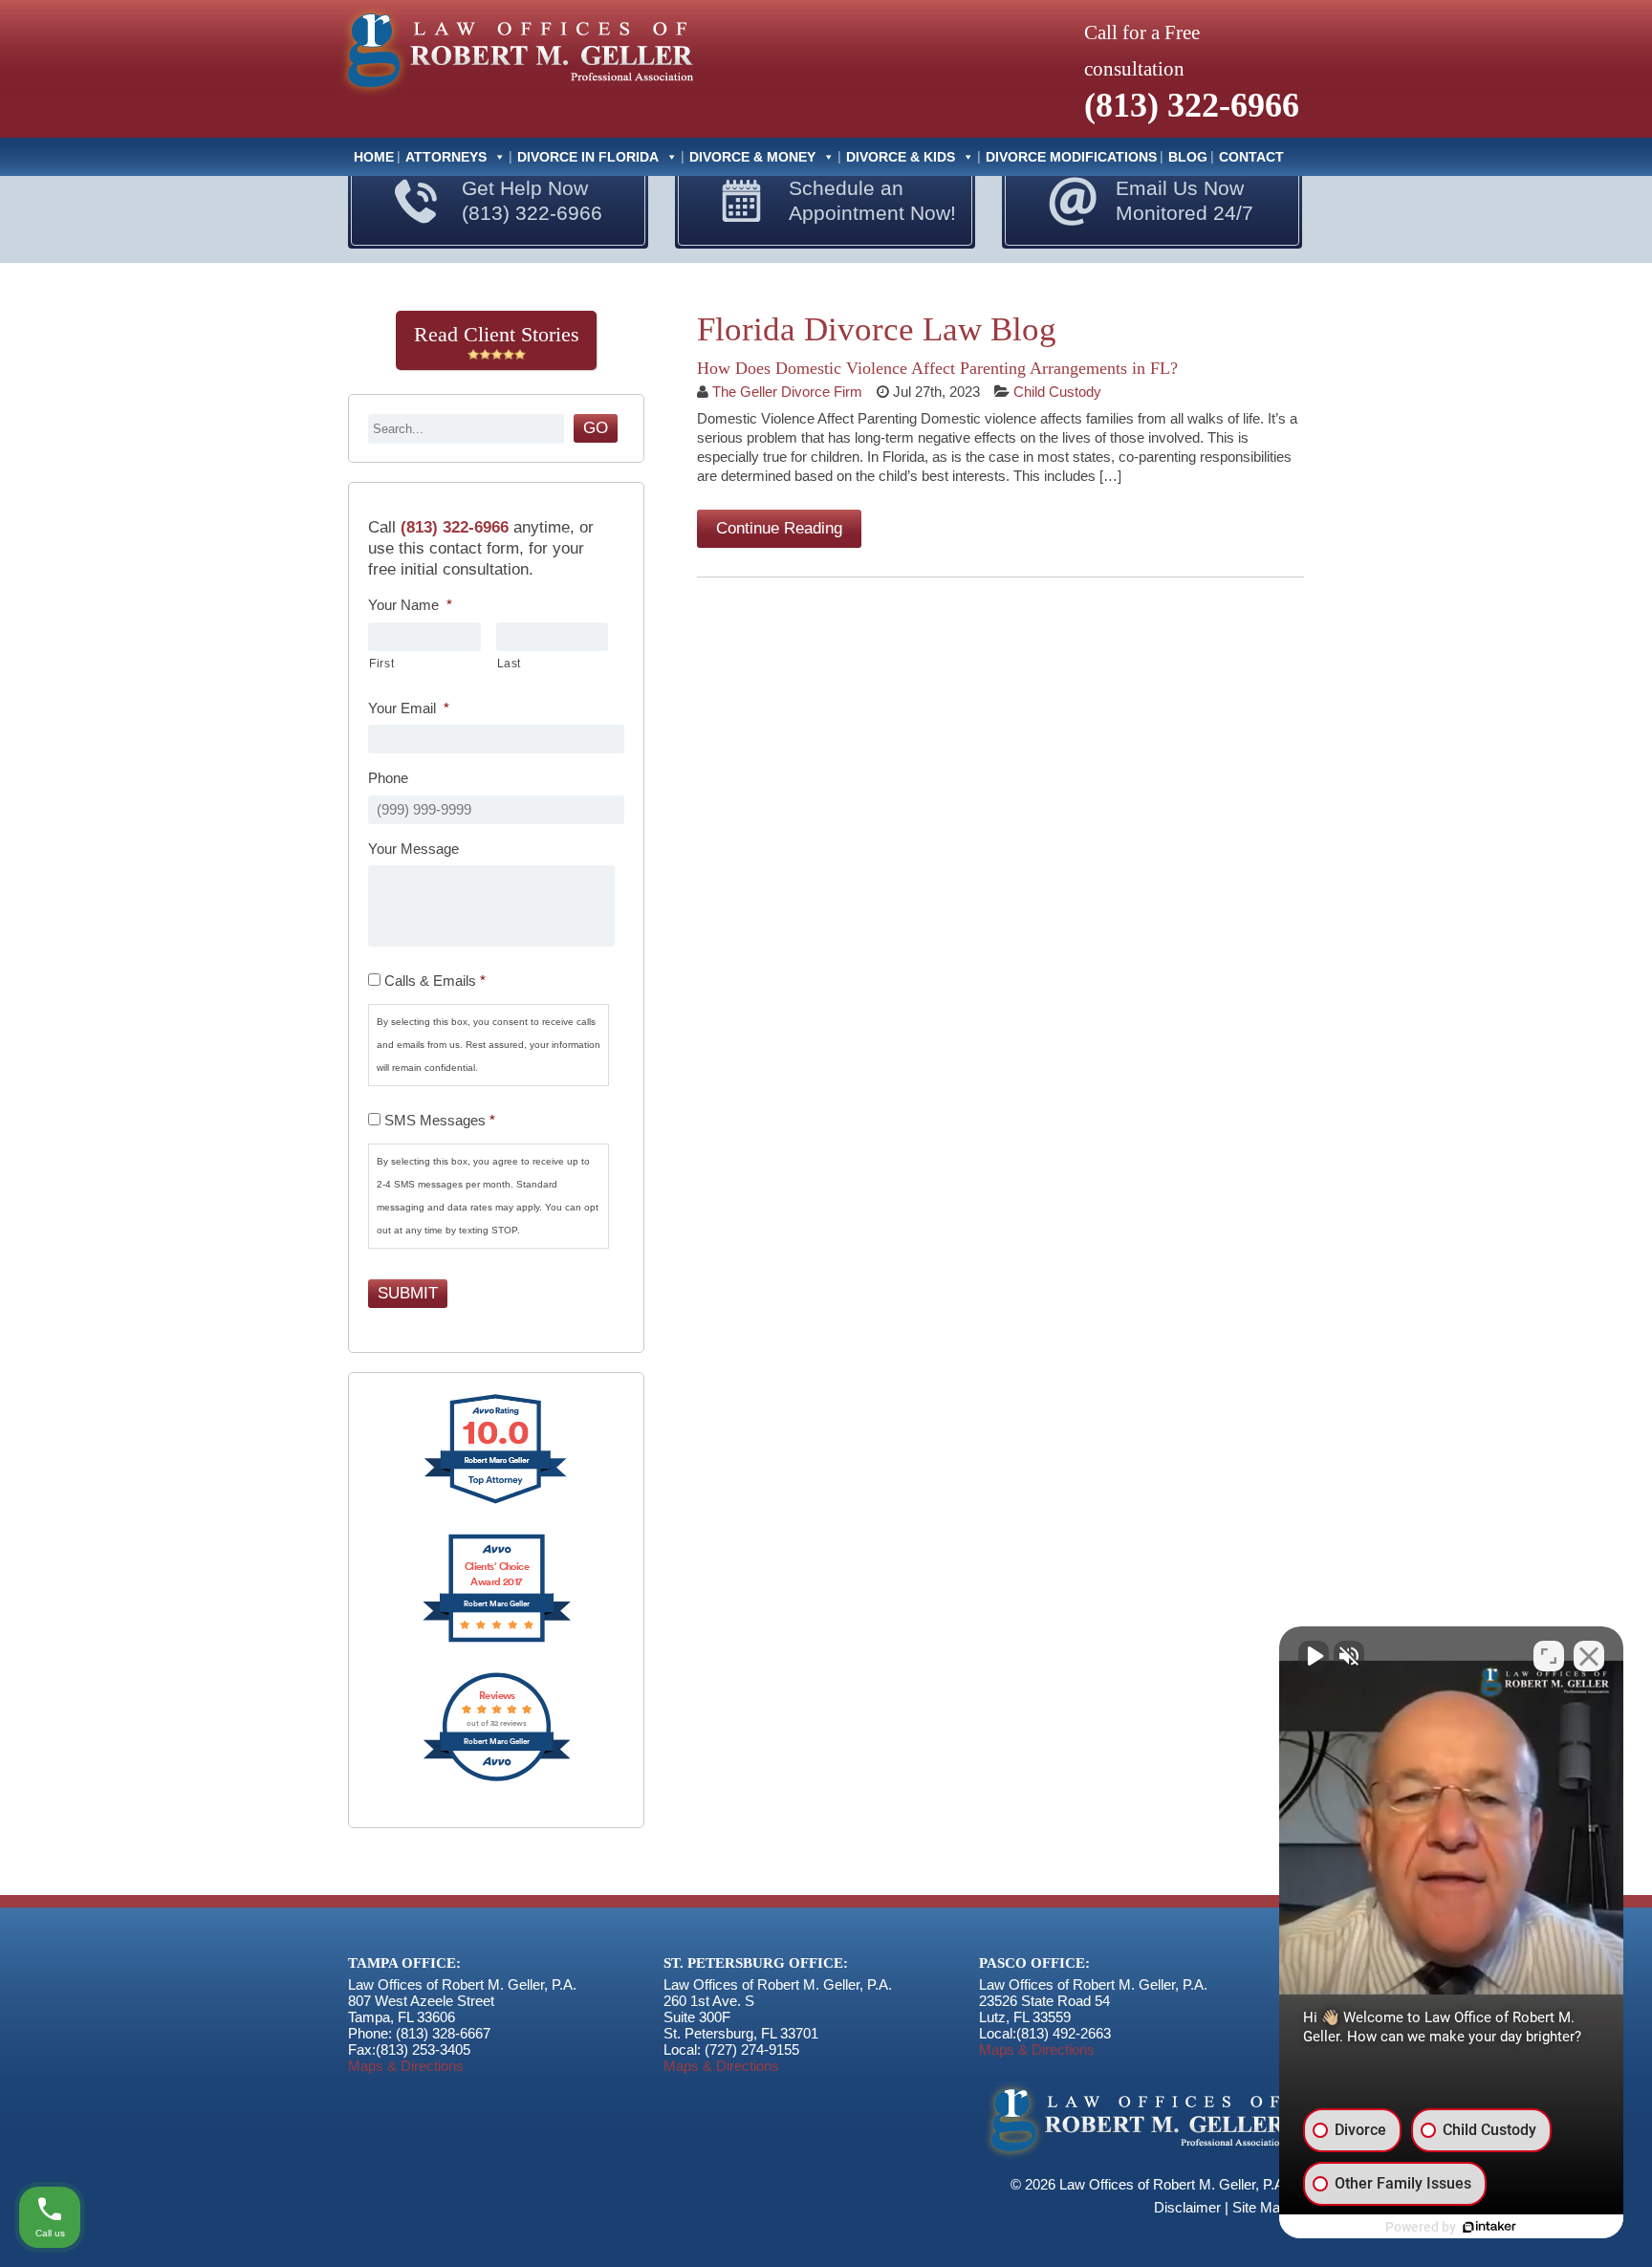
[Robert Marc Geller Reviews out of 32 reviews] (497, 1779)
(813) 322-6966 (1192, 105)
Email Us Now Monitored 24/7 (1185, 200)
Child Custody (1057, 392)
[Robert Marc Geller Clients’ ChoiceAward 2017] (497, 1640)
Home (374, 157)
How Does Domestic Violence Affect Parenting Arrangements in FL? (937, 368)
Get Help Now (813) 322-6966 (532, 200)
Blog (1188, 157)
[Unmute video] (1314, 1656)
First (381, 664)
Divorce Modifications (1071, 157)
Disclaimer (1187, 2207)
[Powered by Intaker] (1489, 2227)
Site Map (1260, 2207)
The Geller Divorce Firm (787, 392)
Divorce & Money (752, 157)
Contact (1251, 157)
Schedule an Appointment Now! (872, 200)
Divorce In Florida (588, 157)
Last (510, 664)
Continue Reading (779, 528)
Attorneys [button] (446, 157)
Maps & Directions (406, 2066)
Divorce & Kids (901, 157)
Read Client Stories (497, 334)
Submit (408, 1293)
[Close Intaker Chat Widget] (1589, 1656)
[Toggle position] (1549, 1656)
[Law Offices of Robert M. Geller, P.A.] (515, 97)
